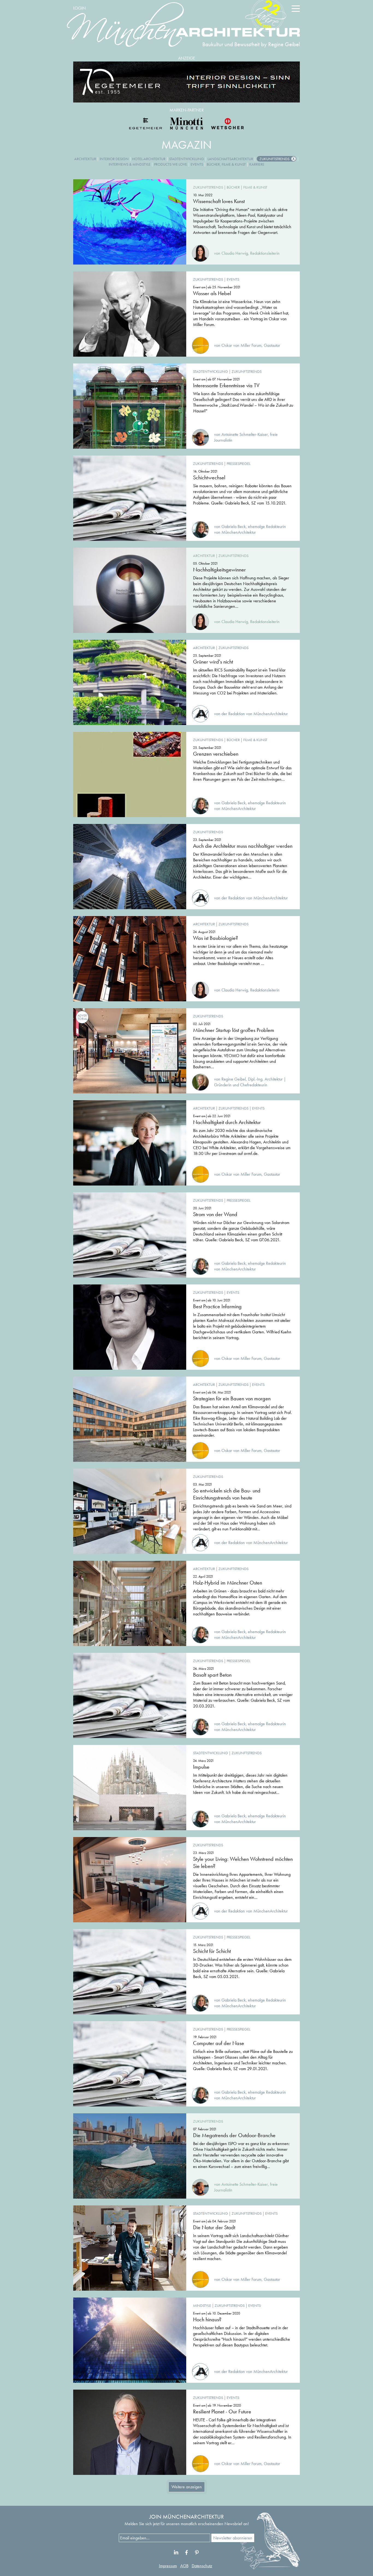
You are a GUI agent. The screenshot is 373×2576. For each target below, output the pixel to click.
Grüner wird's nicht (213, 662)
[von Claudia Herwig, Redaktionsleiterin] (236, 247)
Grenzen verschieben (216, 754)
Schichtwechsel (209, 477)
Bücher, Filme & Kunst (226, 164)
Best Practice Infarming (217, 1306)
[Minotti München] (187, 124)
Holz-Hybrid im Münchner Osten (228, 1583)
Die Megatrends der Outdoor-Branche (234, 2135)
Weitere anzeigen (187, 2487)
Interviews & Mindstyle (130, 164)
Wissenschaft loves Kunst (219, 201)
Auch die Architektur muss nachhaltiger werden (243, 846)
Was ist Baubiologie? (216, 938)
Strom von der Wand (215, 1214)
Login (79, 8)
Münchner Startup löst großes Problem (234, 1030)
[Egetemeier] (187, 82)
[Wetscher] (227, 124)
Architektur (85, 159)
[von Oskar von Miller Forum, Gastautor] (236, 340)
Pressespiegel (239, 463)
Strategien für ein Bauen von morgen (232, 1398)
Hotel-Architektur (149, 159)
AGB (184, 2566)
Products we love (171, 164)
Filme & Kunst (255, 187)
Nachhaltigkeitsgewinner (219, 570)
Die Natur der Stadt (214, 2227)
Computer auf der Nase (219, 2043)
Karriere (257, 164)
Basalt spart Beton (212, 1675)
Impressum (168, 2566)
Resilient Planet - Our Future (222, 2411)
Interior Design (114, 159)
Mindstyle (202, 2305)
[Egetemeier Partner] (146, 124)
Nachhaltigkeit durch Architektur (227, 1122)
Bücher (233, 187)
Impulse (201, 1767)
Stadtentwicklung (187, 159)
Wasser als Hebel (212, 293)
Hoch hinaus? (207, 2319)
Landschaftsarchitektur (230, 159)
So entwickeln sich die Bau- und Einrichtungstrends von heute (227, 1494)
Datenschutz (202, 2566)
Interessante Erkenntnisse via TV (226, 385)
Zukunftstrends (274, 159)
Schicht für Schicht (212, 1951)
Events (197, 164)
